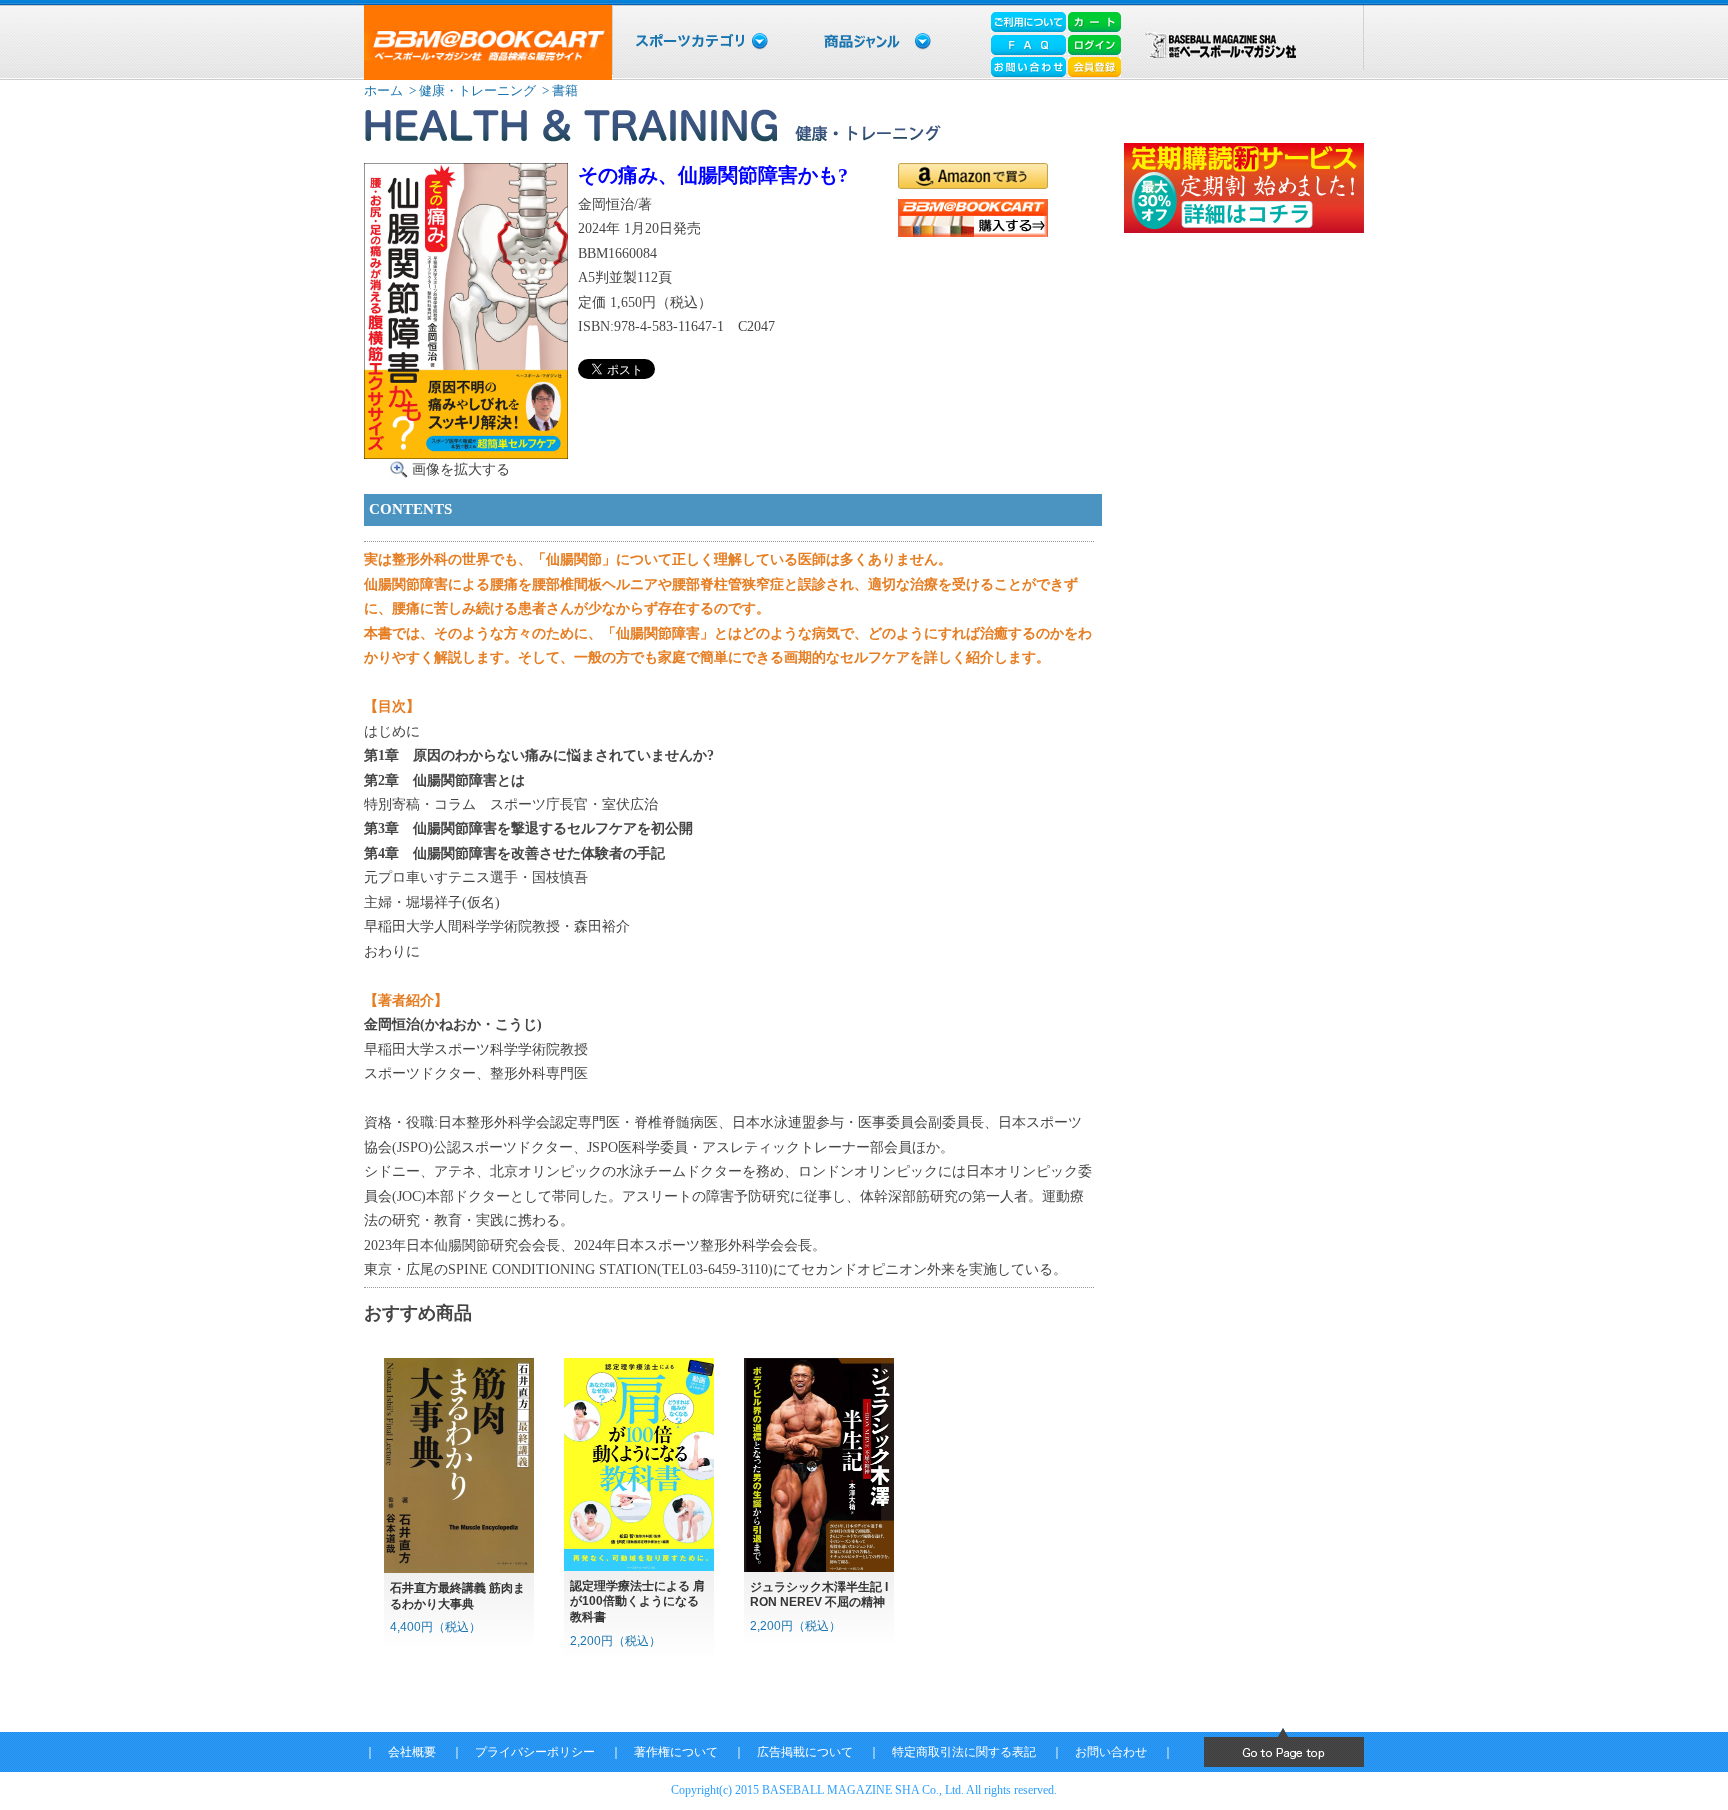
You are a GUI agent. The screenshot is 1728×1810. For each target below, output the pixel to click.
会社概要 (412, 1752)
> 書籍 (558, 90)
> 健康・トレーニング (471, 90)
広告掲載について (805, 1752)
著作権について (676, 1752)
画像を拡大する (461, 469)
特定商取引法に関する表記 (964, 1752)
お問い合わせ (1111, 1752)
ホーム (383, 90)
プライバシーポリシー (535, 1752)
